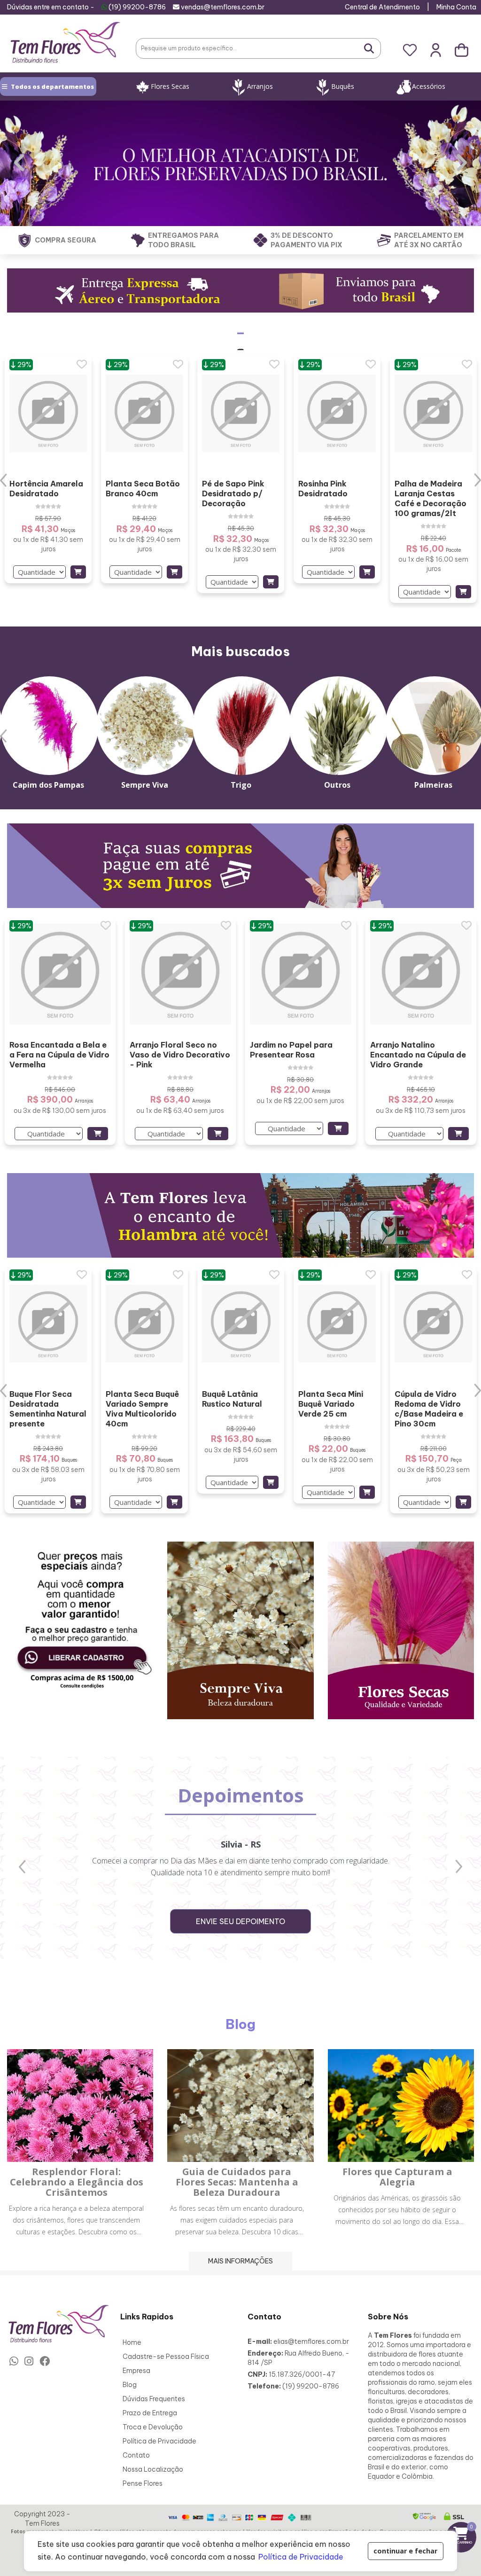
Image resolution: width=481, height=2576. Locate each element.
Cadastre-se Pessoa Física (166, 2357)
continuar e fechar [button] (405, 2551)
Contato (136, 2455)
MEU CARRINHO (463, 2534)
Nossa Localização (153, 2469)
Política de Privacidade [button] (301, 2557)
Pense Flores (143, 2483)
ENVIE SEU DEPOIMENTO (240, 1921)
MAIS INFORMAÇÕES (240, 2261)
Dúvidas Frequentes (154, 2399)
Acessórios (429, 86)
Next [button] (477, 480)
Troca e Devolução (153, 2427)
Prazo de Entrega (150, 2413)
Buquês (343, 86)
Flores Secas (170, 86)
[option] (48, 470)
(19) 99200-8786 (137, 7)
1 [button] (233, 615)
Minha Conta (456, 7)
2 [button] (248, 615)
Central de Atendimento (382, 7)
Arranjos (260, 86)
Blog (130, 2385)
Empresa (136, 2371)
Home (132, 2342)
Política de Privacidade (159, 2441)
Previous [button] (4, 480)
